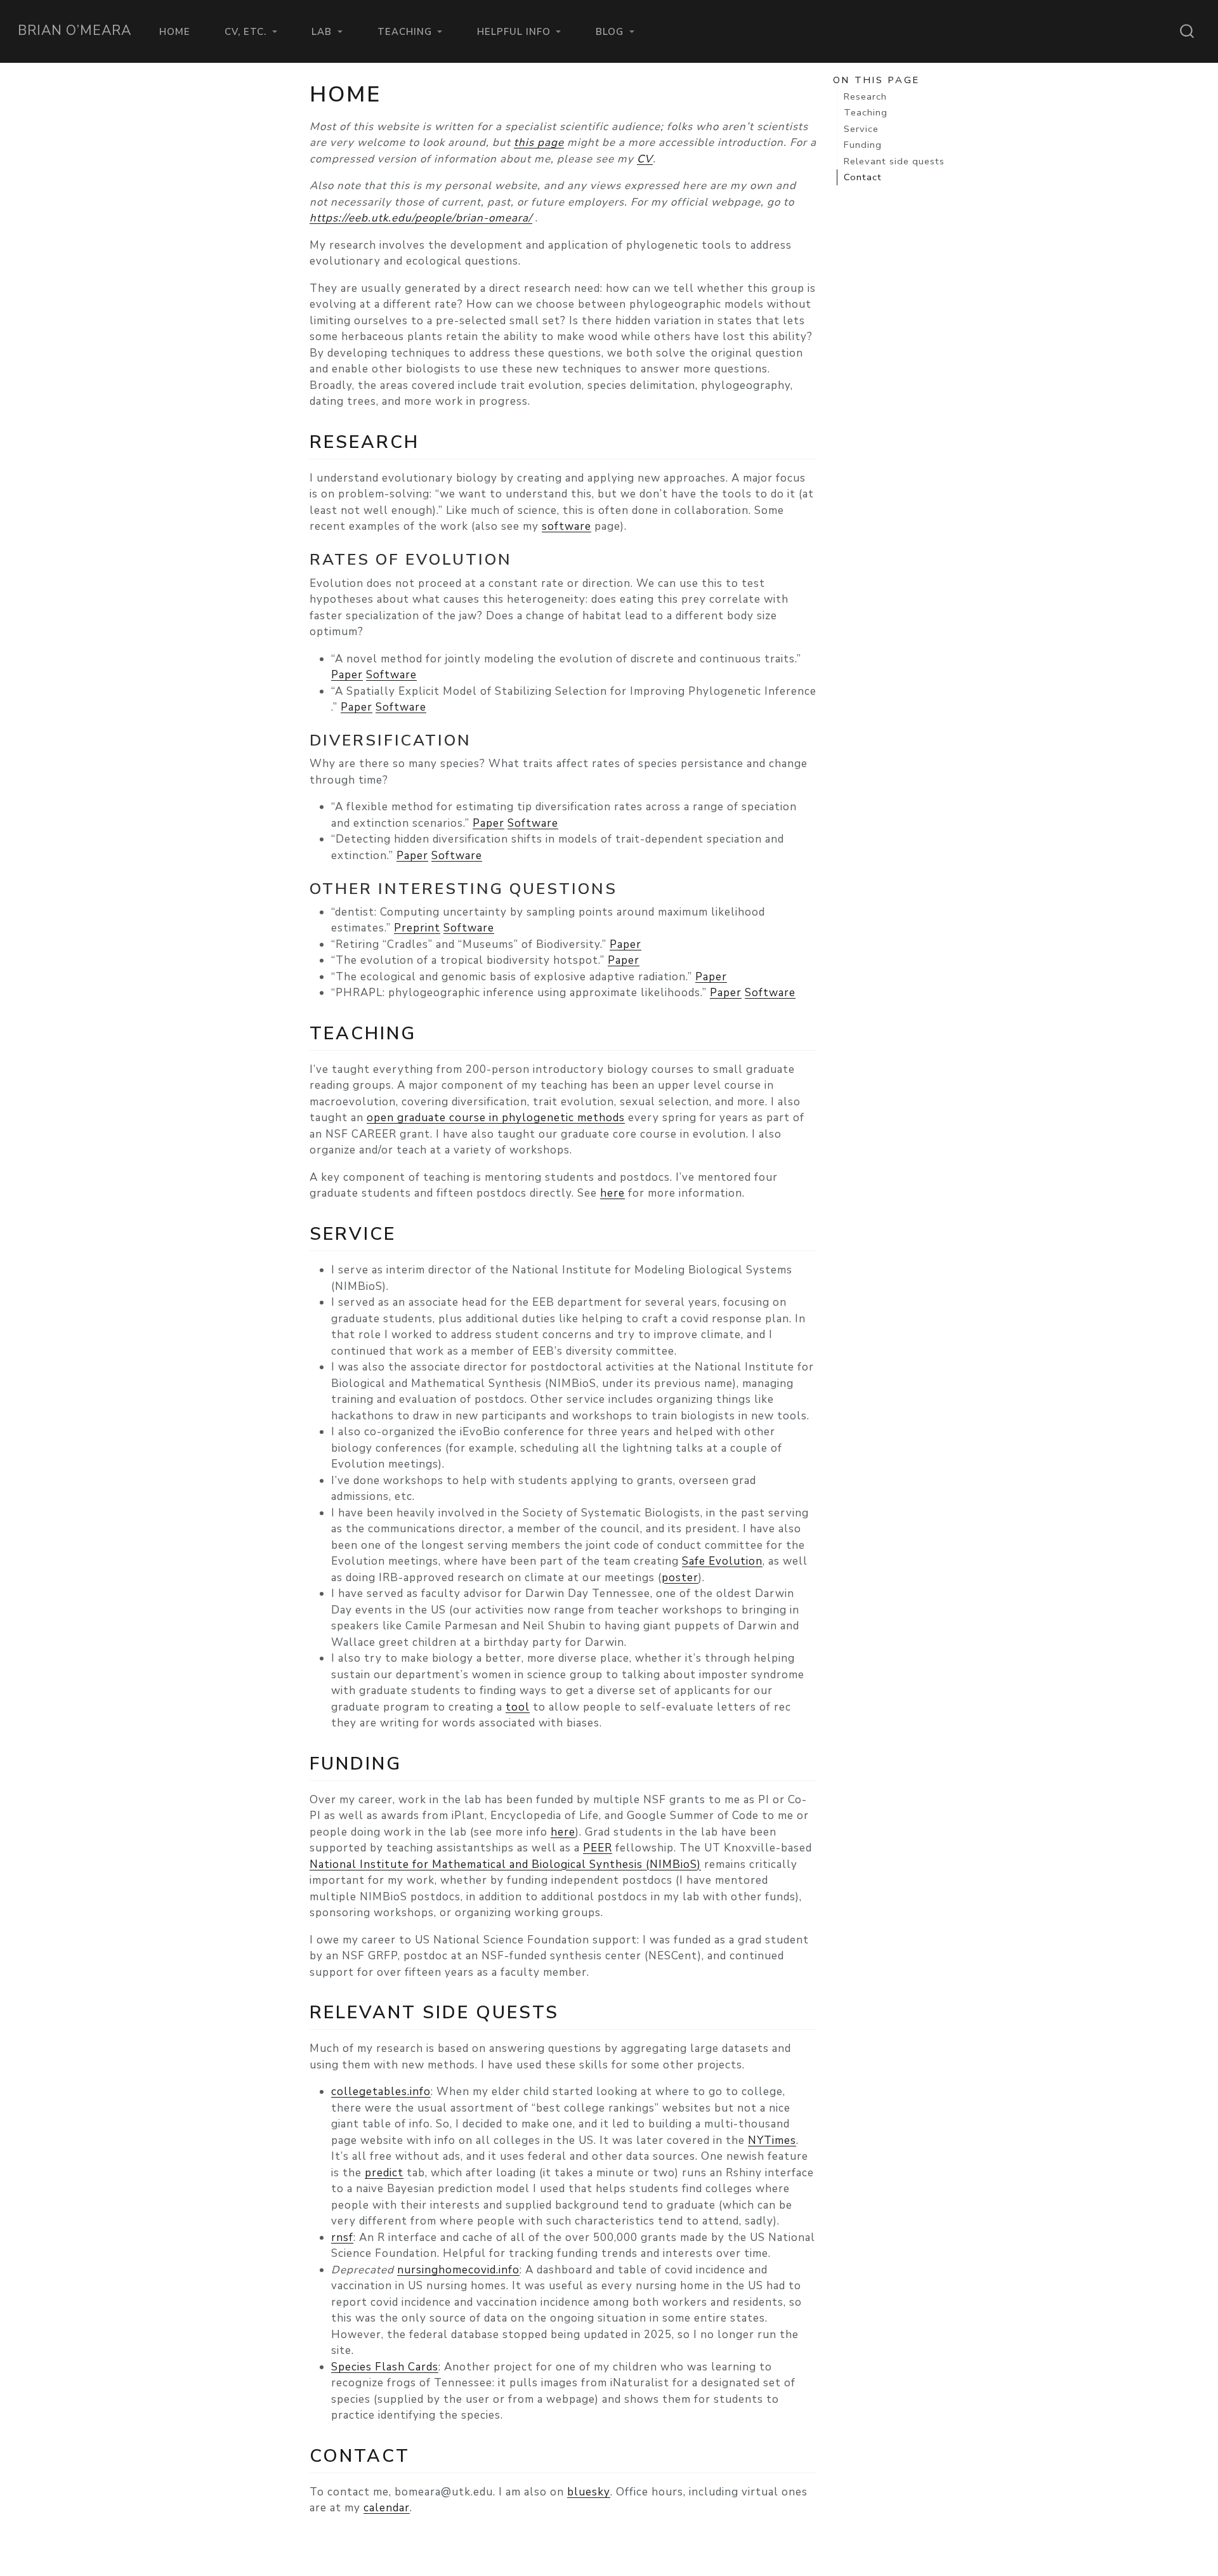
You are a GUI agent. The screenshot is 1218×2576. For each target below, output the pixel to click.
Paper (347, 675)
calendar (387, 2508)
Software (391, 675)
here (612, 1193)
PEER (598, 1848)
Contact (863, 177)
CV (645, 159)
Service (861, 129)
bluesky (589, 2492)
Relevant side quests (894, 161)
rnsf (342, 2238)
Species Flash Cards (385, 2367)
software (566, 526)
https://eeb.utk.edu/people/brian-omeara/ (421, 218)
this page (539, 142)
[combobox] (1188, 31)
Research (865, 96)
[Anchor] (433, 440)
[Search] (1187, 31)
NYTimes (772, 2140)
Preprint (417, 928)
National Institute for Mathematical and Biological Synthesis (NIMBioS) (505, 1864)
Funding (863, 145)
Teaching (866, 112)
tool (518, 1707)
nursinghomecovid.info (458, 2270)
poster (680, 1578)
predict (384, 2173)
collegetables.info (381, 2092)
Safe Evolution (722, 1561)
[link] (251, 32)
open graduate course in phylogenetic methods (496, 1118)
